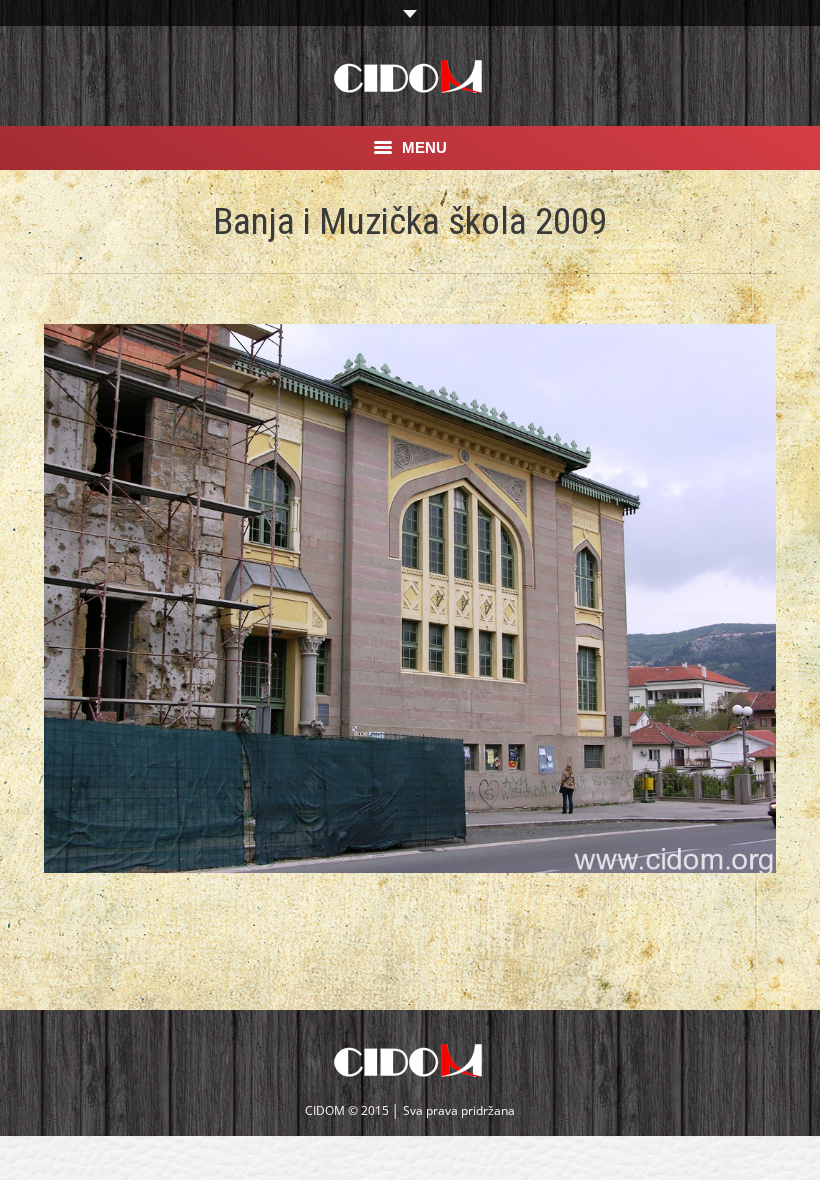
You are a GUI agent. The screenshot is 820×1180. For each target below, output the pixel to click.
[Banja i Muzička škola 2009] (410, 598)
